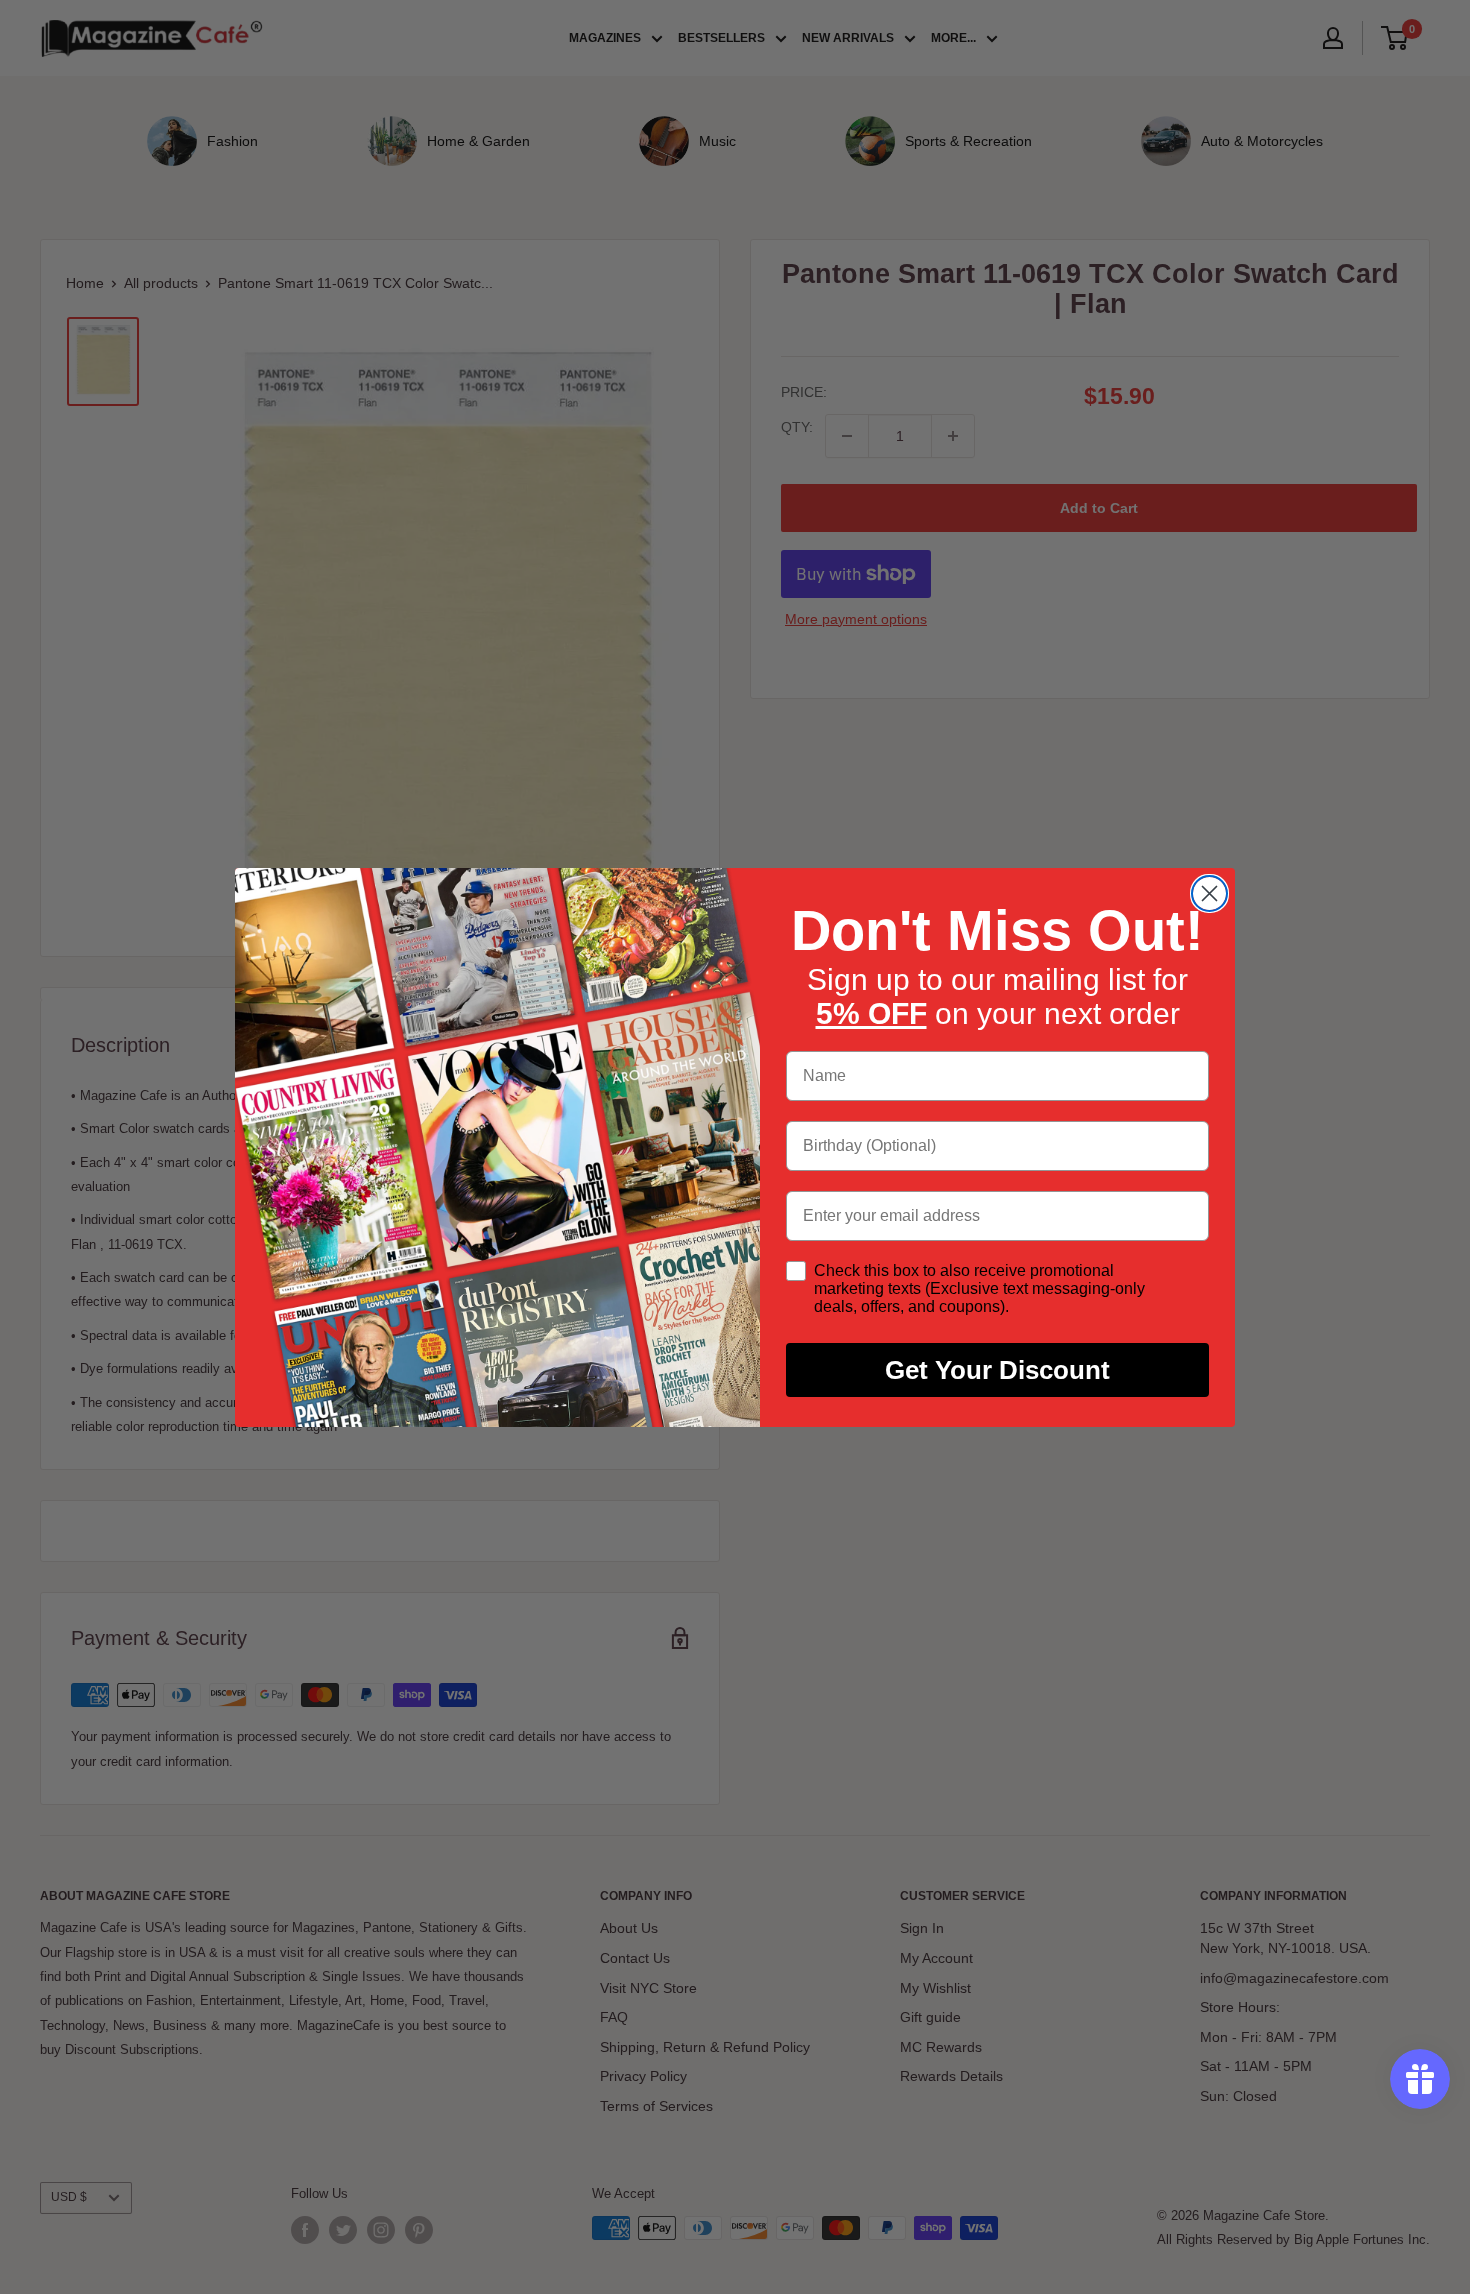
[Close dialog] (1209, 893)
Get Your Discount (997, 1370)
